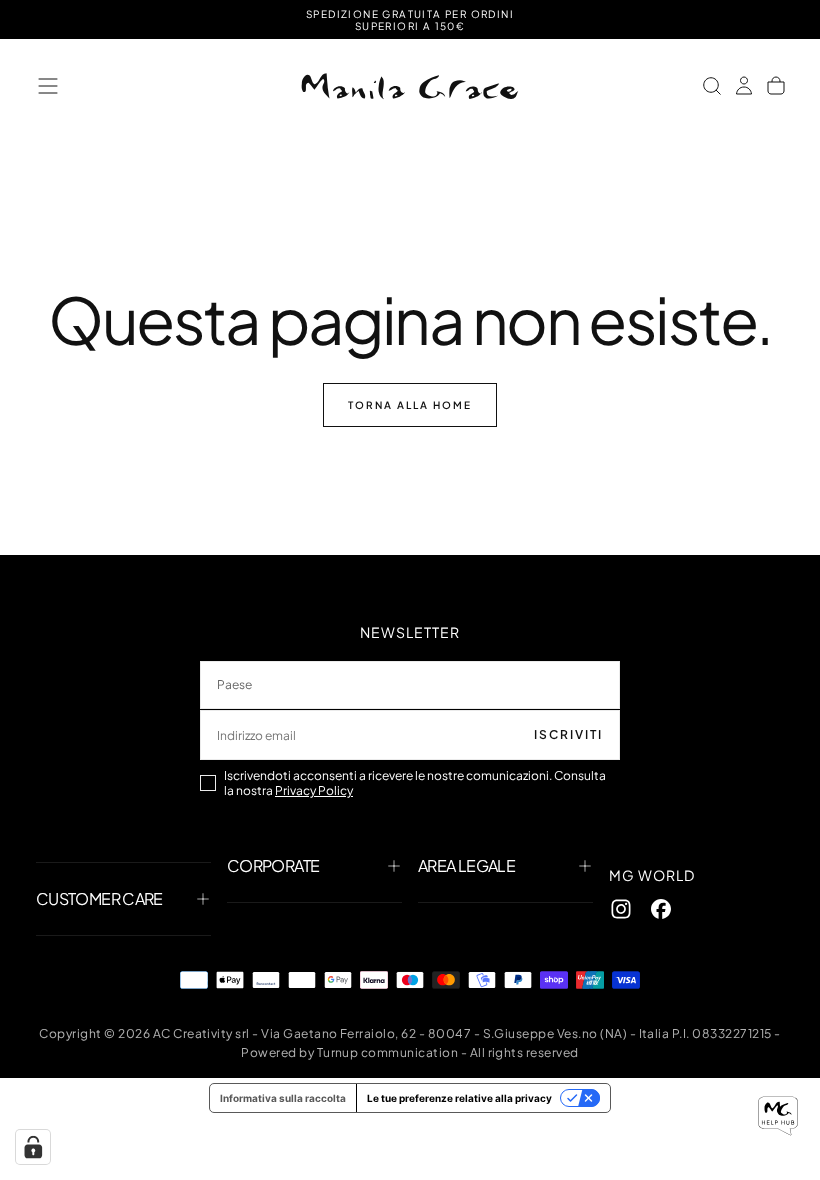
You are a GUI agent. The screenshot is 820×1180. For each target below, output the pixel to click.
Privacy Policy (314, 790)
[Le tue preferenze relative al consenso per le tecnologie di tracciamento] (33, 1147)
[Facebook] (661, 909)
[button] (48, 86)
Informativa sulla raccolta (283, 1098)
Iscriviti (568, 734)
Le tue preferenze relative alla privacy (459, 1098)
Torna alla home (410, 405)
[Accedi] (744, 86)
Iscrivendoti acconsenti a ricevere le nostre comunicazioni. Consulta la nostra (415, 783)
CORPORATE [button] (273, 865)
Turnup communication (388, 1052)
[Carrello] (776, 86)
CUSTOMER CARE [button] (99, 898)
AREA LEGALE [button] (466, 865)
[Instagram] (621, 909)
